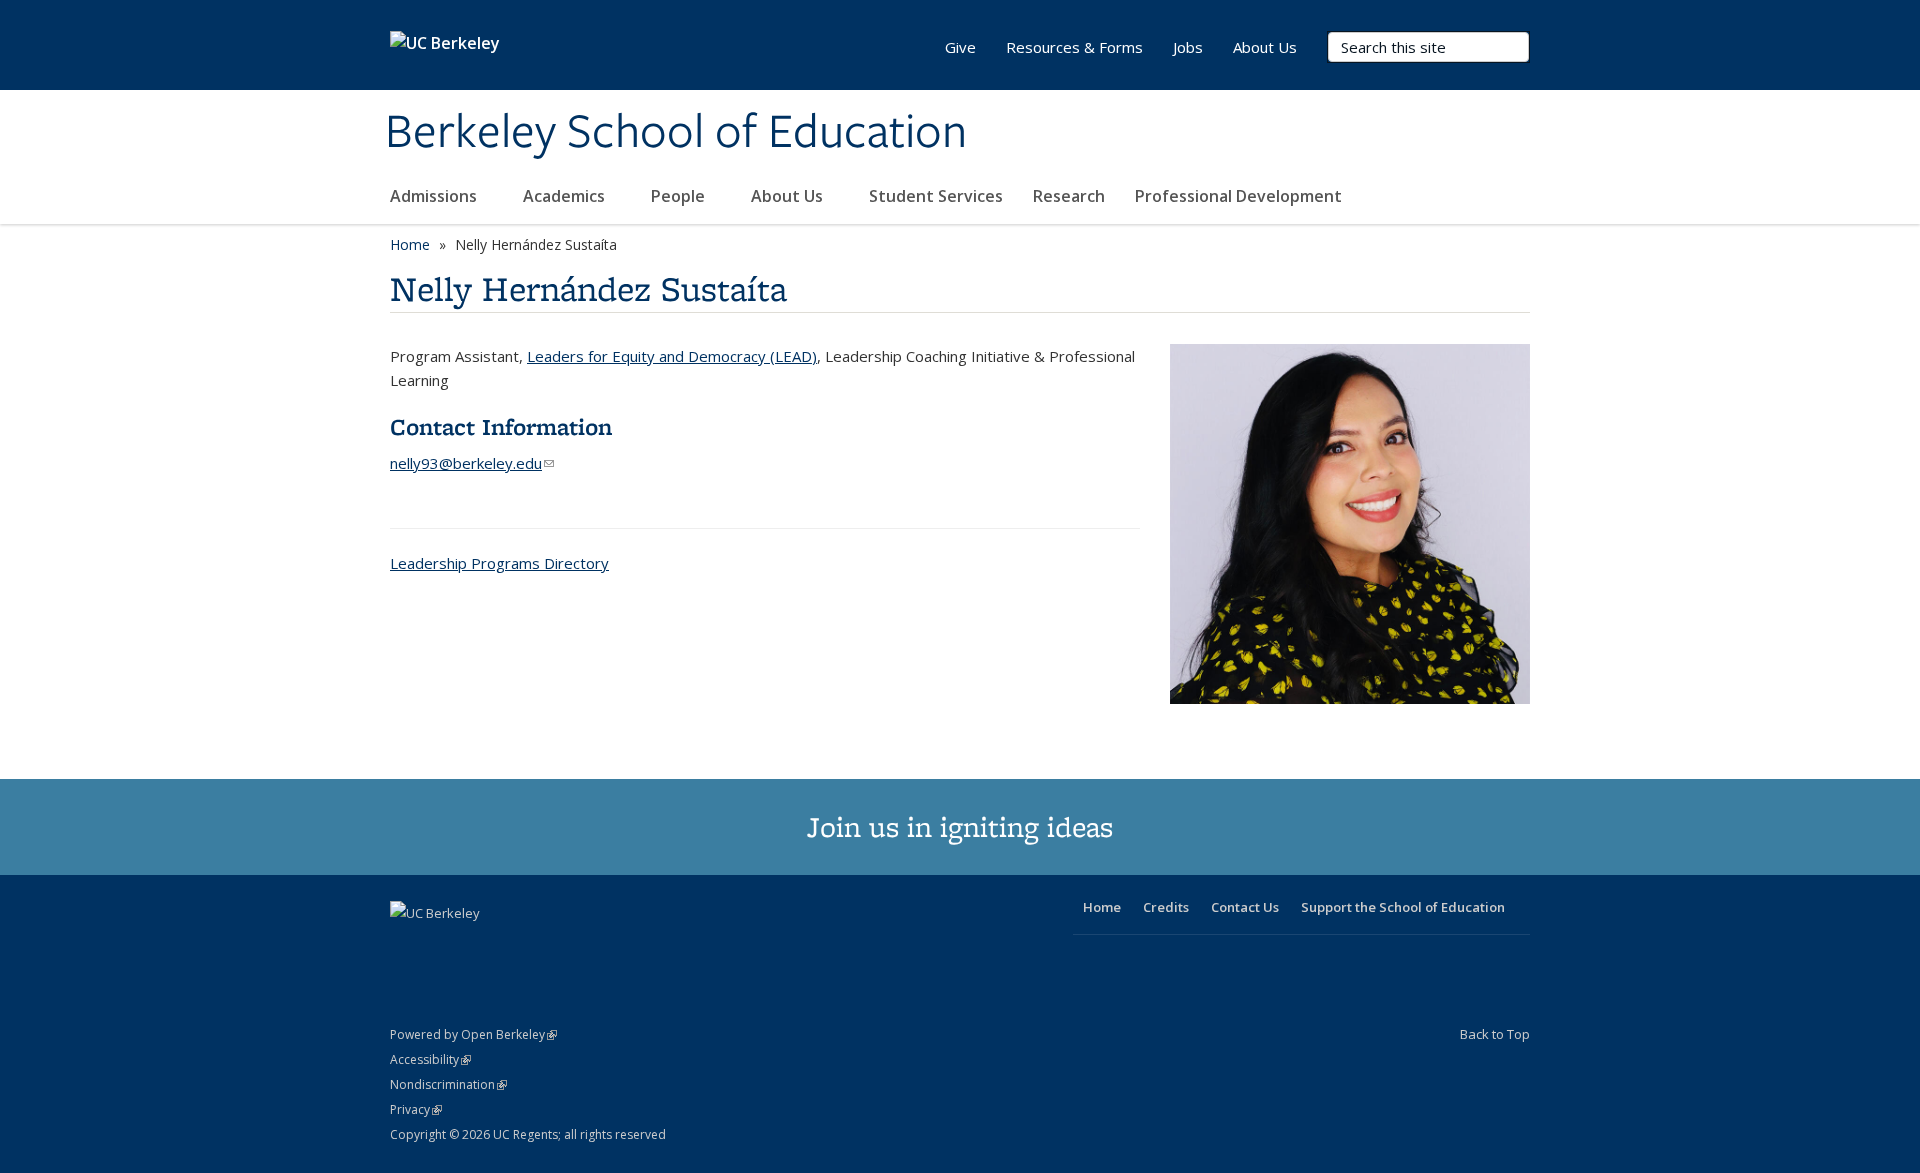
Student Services (936, 196)
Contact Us (1245, 907)
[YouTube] (486, 947)
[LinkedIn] (447, 947)
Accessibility (430, 1059)
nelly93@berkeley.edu (472, 463)
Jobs (1188, 47)
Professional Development (1238, 196)
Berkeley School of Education (676, 133)
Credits (1166, 907)
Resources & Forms (1074, 47)
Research (1069, 196)
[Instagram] (525, 947)
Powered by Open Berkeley (473, 1034)
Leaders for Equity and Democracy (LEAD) (672, 356)
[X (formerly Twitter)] (408, 947)
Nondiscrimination (448, 1084)
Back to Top (1495, 1034)
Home (410, 244)
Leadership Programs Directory (499, 563)
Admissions (435, 196)
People (680, 196)
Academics (566, 196)
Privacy (416, 1109)
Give (960, 47)
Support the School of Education (1403, 907)
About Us (789, 196)
